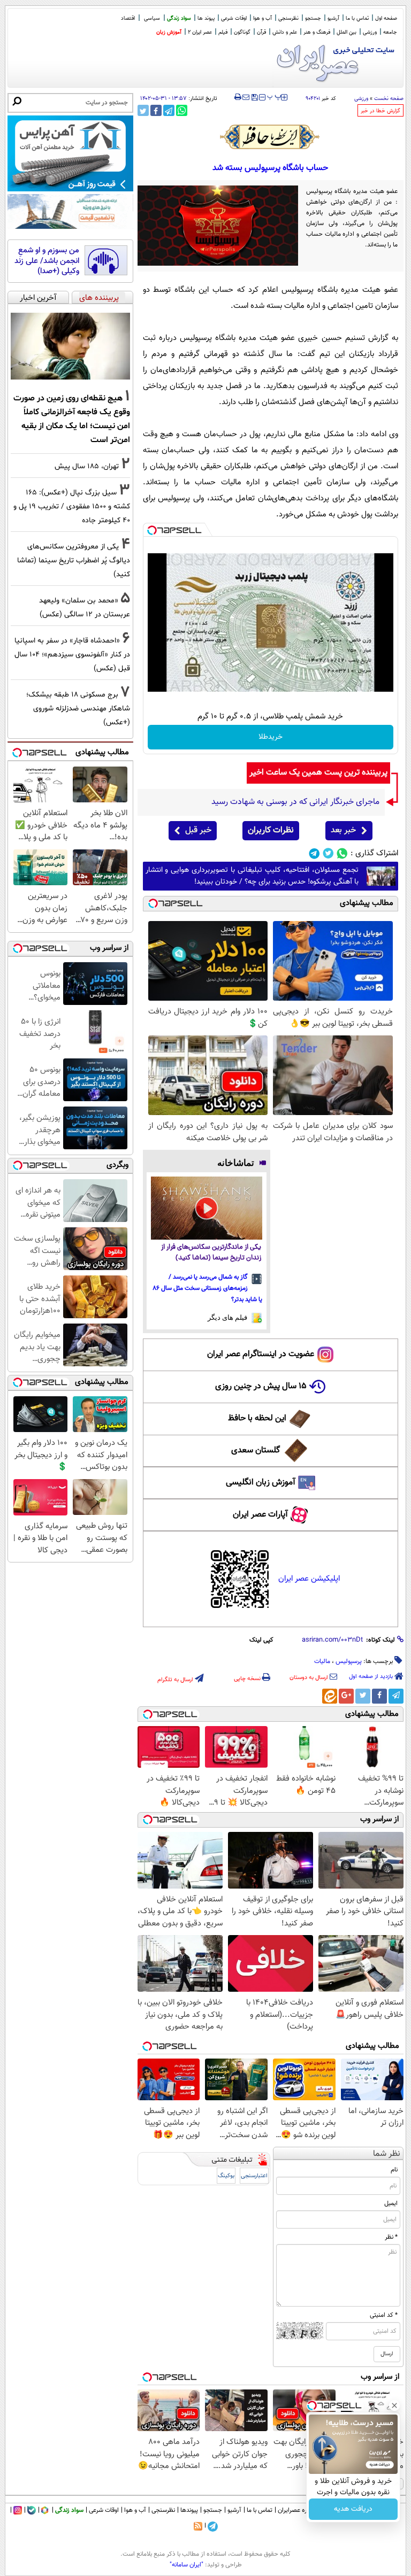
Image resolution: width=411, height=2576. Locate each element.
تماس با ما (357, 18)
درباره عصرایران (297, 2510)
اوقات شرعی (234, 18)
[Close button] (394, 2405)
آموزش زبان (169, 32)
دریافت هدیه (353, 2509)
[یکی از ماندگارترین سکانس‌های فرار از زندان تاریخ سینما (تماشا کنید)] (207, 1208)
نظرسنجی (288, 18)
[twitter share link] (143, 110)
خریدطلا (271, 737)
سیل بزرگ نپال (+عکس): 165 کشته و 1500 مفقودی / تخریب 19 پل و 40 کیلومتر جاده (72, 506)
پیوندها (189, 2510)
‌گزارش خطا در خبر (380, 111)
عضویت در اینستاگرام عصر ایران (261, 1354)
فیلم (223, 32)
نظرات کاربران (271, 830)
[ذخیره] (254, 98)
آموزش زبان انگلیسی (261, 1483)
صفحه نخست (389, 99)
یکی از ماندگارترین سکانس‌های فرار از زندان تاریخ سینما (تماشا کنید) (211, 1253)
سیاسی (152, 18)
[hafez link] (270, 137)
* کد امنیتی (384, 2315)
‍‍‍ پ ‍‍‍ (275, 96)
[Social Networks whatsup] (342, 853)
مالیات (322, 1661)
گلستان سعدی (256, 1451)
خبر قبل (198, 830)
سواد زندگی (179, 18)
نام (394, 2170)
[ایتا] (330, 1696)
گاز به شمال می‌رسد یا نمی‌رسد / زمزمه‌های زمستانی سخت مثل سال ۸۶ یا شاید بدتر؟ (208, 1288)
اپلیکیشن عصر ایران (309, 1579)
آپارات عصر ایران (260, 1515)
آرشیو (333, 18)
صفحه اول (386, 18)
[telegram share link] (169, 110)
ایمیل (391, 2203)
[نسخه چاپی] (238, 97)
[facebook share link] (156, 110)
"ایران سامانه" (187, 2565)
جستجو (313, 18)
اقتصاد (128, 18)
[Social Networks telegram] (314, 853)
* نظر (391, 2237)
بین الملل (347, 32)
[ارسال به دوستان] (246, 97)
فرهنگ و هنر (317, 32)
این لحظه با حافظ (257, 1418)
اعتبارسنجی (254, 2176)
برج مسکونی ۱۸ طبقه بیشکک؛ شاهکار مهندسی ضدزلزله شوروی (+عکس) (78, 709)
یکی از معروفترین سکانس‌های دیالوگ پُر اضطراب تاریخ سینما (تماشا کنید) (74, 560)
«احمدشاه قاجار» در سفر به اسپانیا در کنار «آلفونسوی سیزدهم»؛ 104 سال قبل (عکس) (72, 655)
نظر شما (387, 2154)
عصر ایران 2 (200, 32)
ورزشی (370, 32)
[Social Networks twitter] (328, 853)
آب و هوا (262, 18)
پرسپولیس (349, 1661)
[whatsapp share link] (182, 110)
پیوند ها (206, 18)
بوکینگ (226, 2176)
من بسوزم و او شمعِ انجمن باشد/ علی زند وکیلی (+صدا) (47, 261)
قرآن (261, 32)
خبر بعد (343, 830)
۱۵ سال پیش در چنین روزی (261, 1386)
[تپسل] (152, 530)
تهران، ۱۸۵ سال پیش (87, 466)
